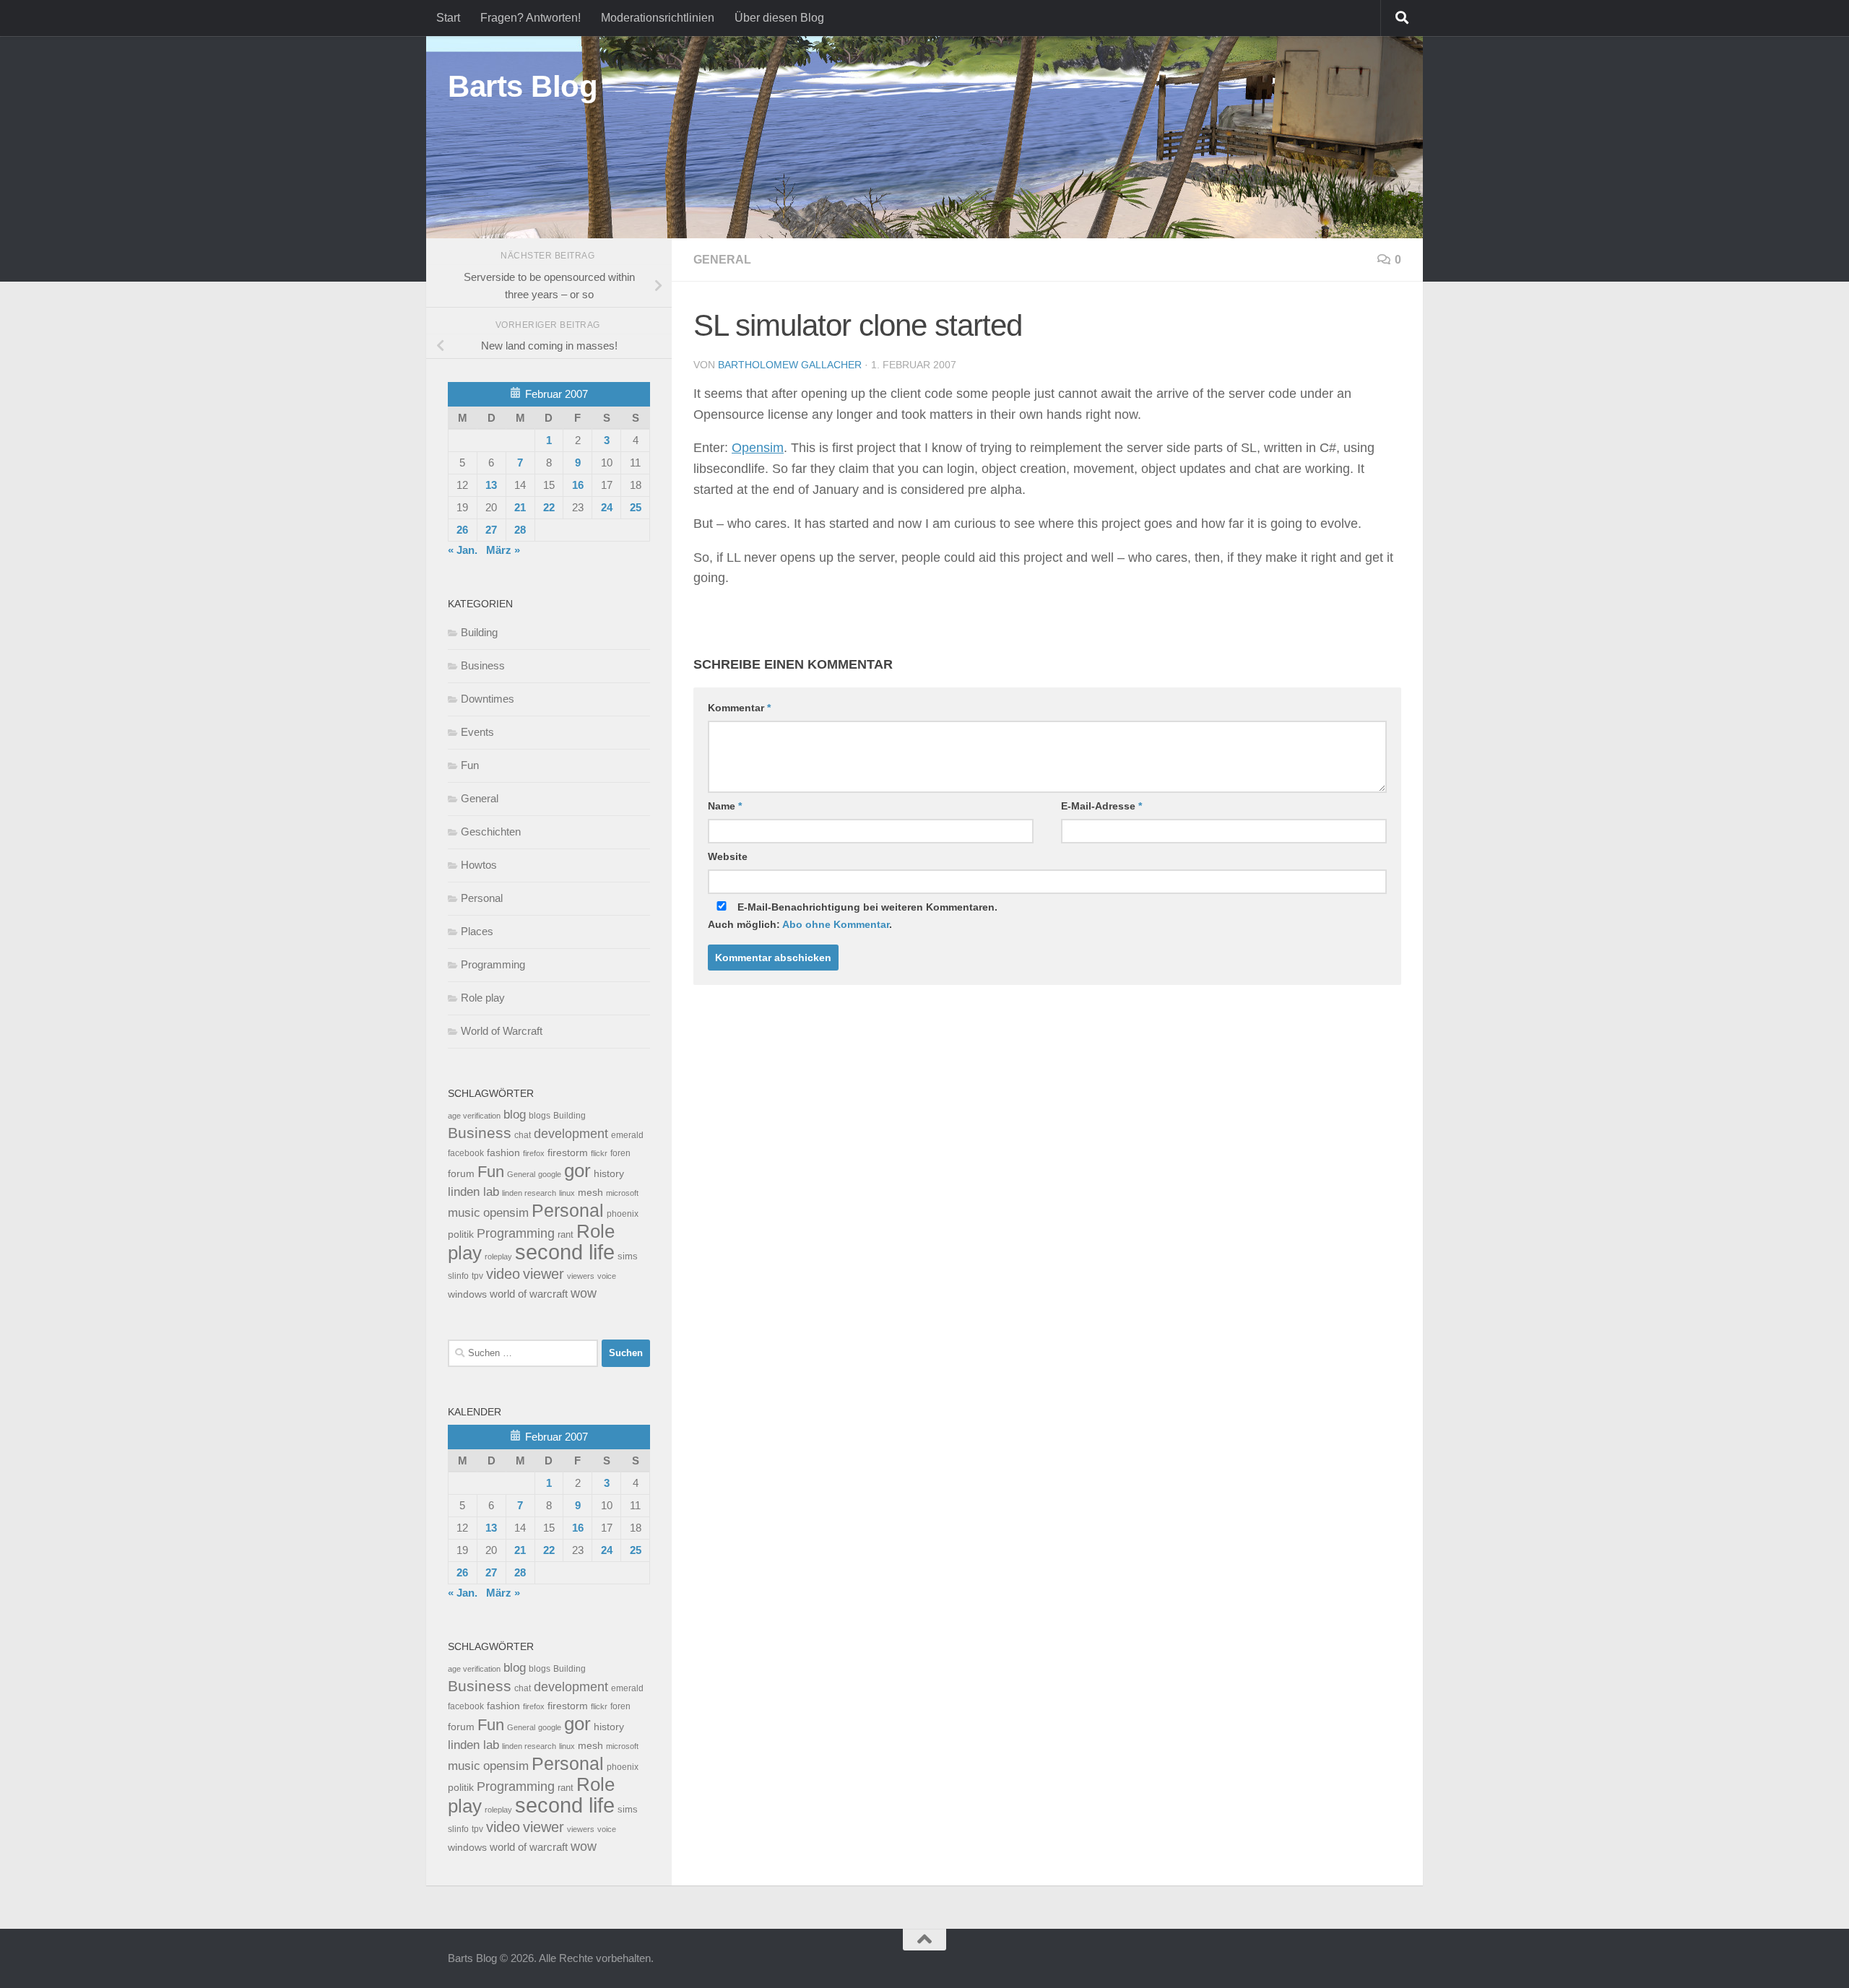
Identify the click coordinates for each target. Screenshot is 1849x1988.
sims (628, 1256)
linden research (529, 1193)
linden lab (473, 1192)
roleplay (498, 1256)
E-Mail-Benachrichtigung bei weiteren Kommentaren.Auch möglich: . (853, 916)
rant (566, 1235)
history (609, 1174)
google (550, 1174)
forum (461, 1173)
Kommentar (739, 708)
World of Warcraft (502, 1031)
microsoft (622, 1193)
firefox (534, 1153)
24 (607, 507)
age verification (474, 1116)
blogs (540, 1116)
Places (477, 931)
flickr (599, 1153)
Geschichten (491, 832)
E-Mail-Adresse (1101, 806)
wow (584, 1293)
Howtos (479, 865)
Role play (483, 998)
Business (483, 665)
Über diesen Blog (779, 18)
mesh (590, 1193)
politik (461, 1234)
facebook (466, 1153)
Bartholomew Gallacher (790, 365)
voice (607, 1276)
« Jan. (463, 550)
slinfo (458, 1276)
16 (578, 485)
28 (520, 530)
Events (477, 732)
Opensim (758, 448)
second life (565, 1252)
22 (549, 507)
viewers (581, 1276)
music (464, 1213)
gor (577, 1171)
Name (725, 806)
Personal (482, 898)
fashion (503, 1153)
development (571, 1133)
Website (728, 856)
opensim (506, 1212)
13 (491, 485)
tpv (477, 1276)
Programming (493, 964)
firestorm (568, 1153)
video (503, 1274)
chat (523, 1135)
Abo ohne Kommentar (836, 924)
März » (503, 550)
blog (515, 1115)
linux (567, 1193)
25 (636, 507)
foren (620, 1153)
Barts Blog (523, 86)
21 (520, 507)
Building (479, 632)
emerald (627, 1135)
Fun (470, 765)
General (722, 260)
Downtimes (488, 699)
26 (462, 530)
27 (491, 530)
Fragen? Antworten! (531, 18)
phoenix (623, 1214)
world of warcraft (529, 1294)
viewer (544, 1274)
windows (467, 1294)
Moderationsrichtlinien (658, 18)
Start (448, 18)
